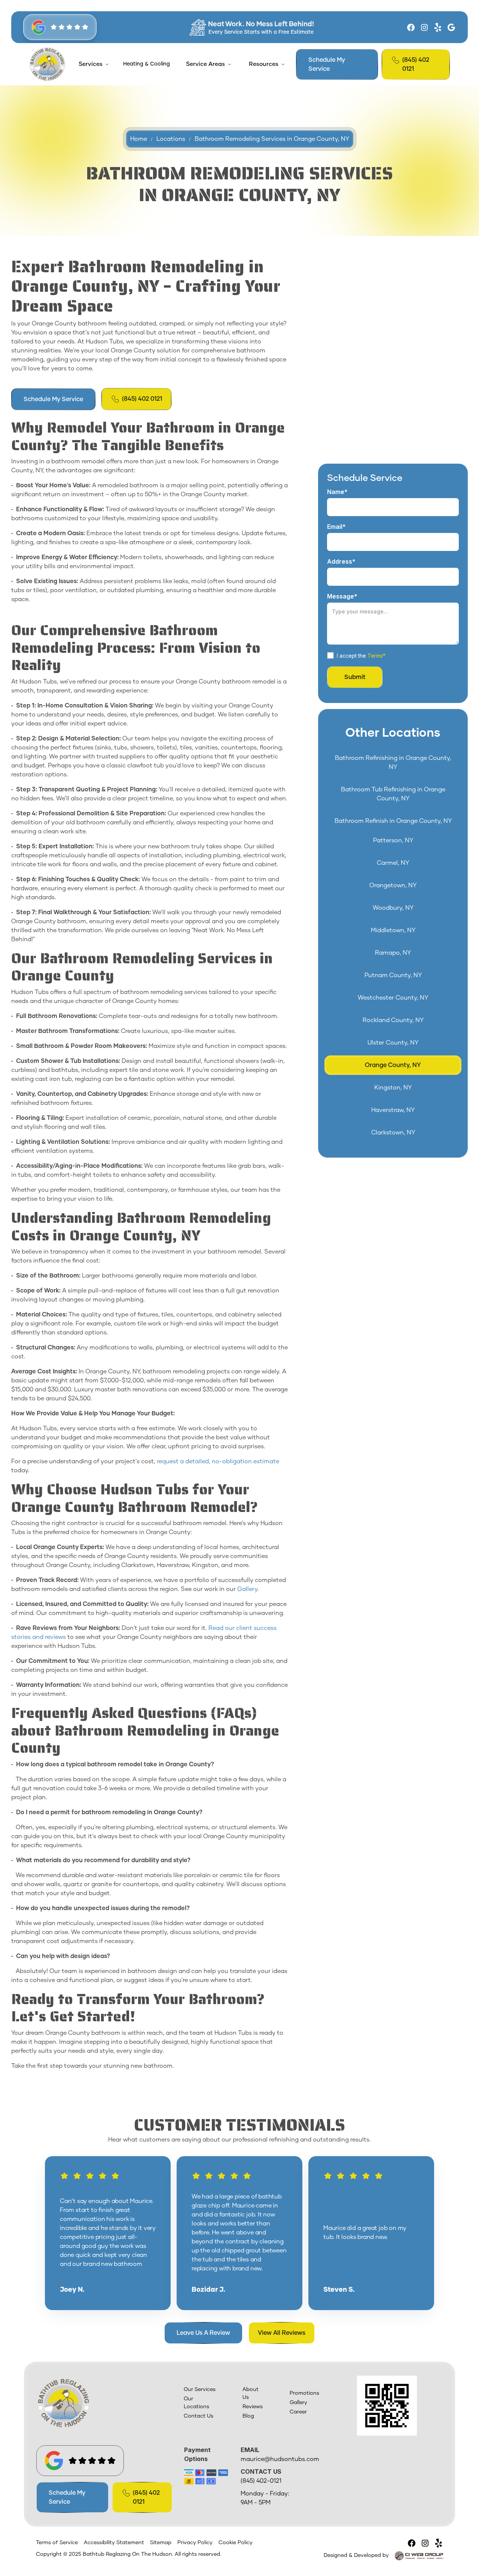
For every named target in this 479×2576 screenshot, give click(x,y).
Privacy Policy (195, 2543)
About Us (251, 2393)
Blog (248, 2416)
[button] (93, 64)
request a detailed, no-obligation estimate (218, 1461)
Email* (336, 527)
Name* (337, 492)
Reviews (253, 2407)
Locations (171, 139)
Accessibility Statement (114, 2543)
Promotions (304, 2393)
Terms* (376, 656)
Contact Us (199, 2416)
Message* (342, 596)
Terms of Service (57, 2543)
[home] (47, 64)
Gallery (247, 1589)
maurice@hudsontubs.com (280, 2459)
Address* (341, 561)
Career (298, 2412)
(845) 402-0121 (261, 2481)
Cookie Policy (236, 2543)
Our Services (200, 2389)
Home (139, 139)
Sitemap (161, 2543)
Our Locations (196, 2403)
